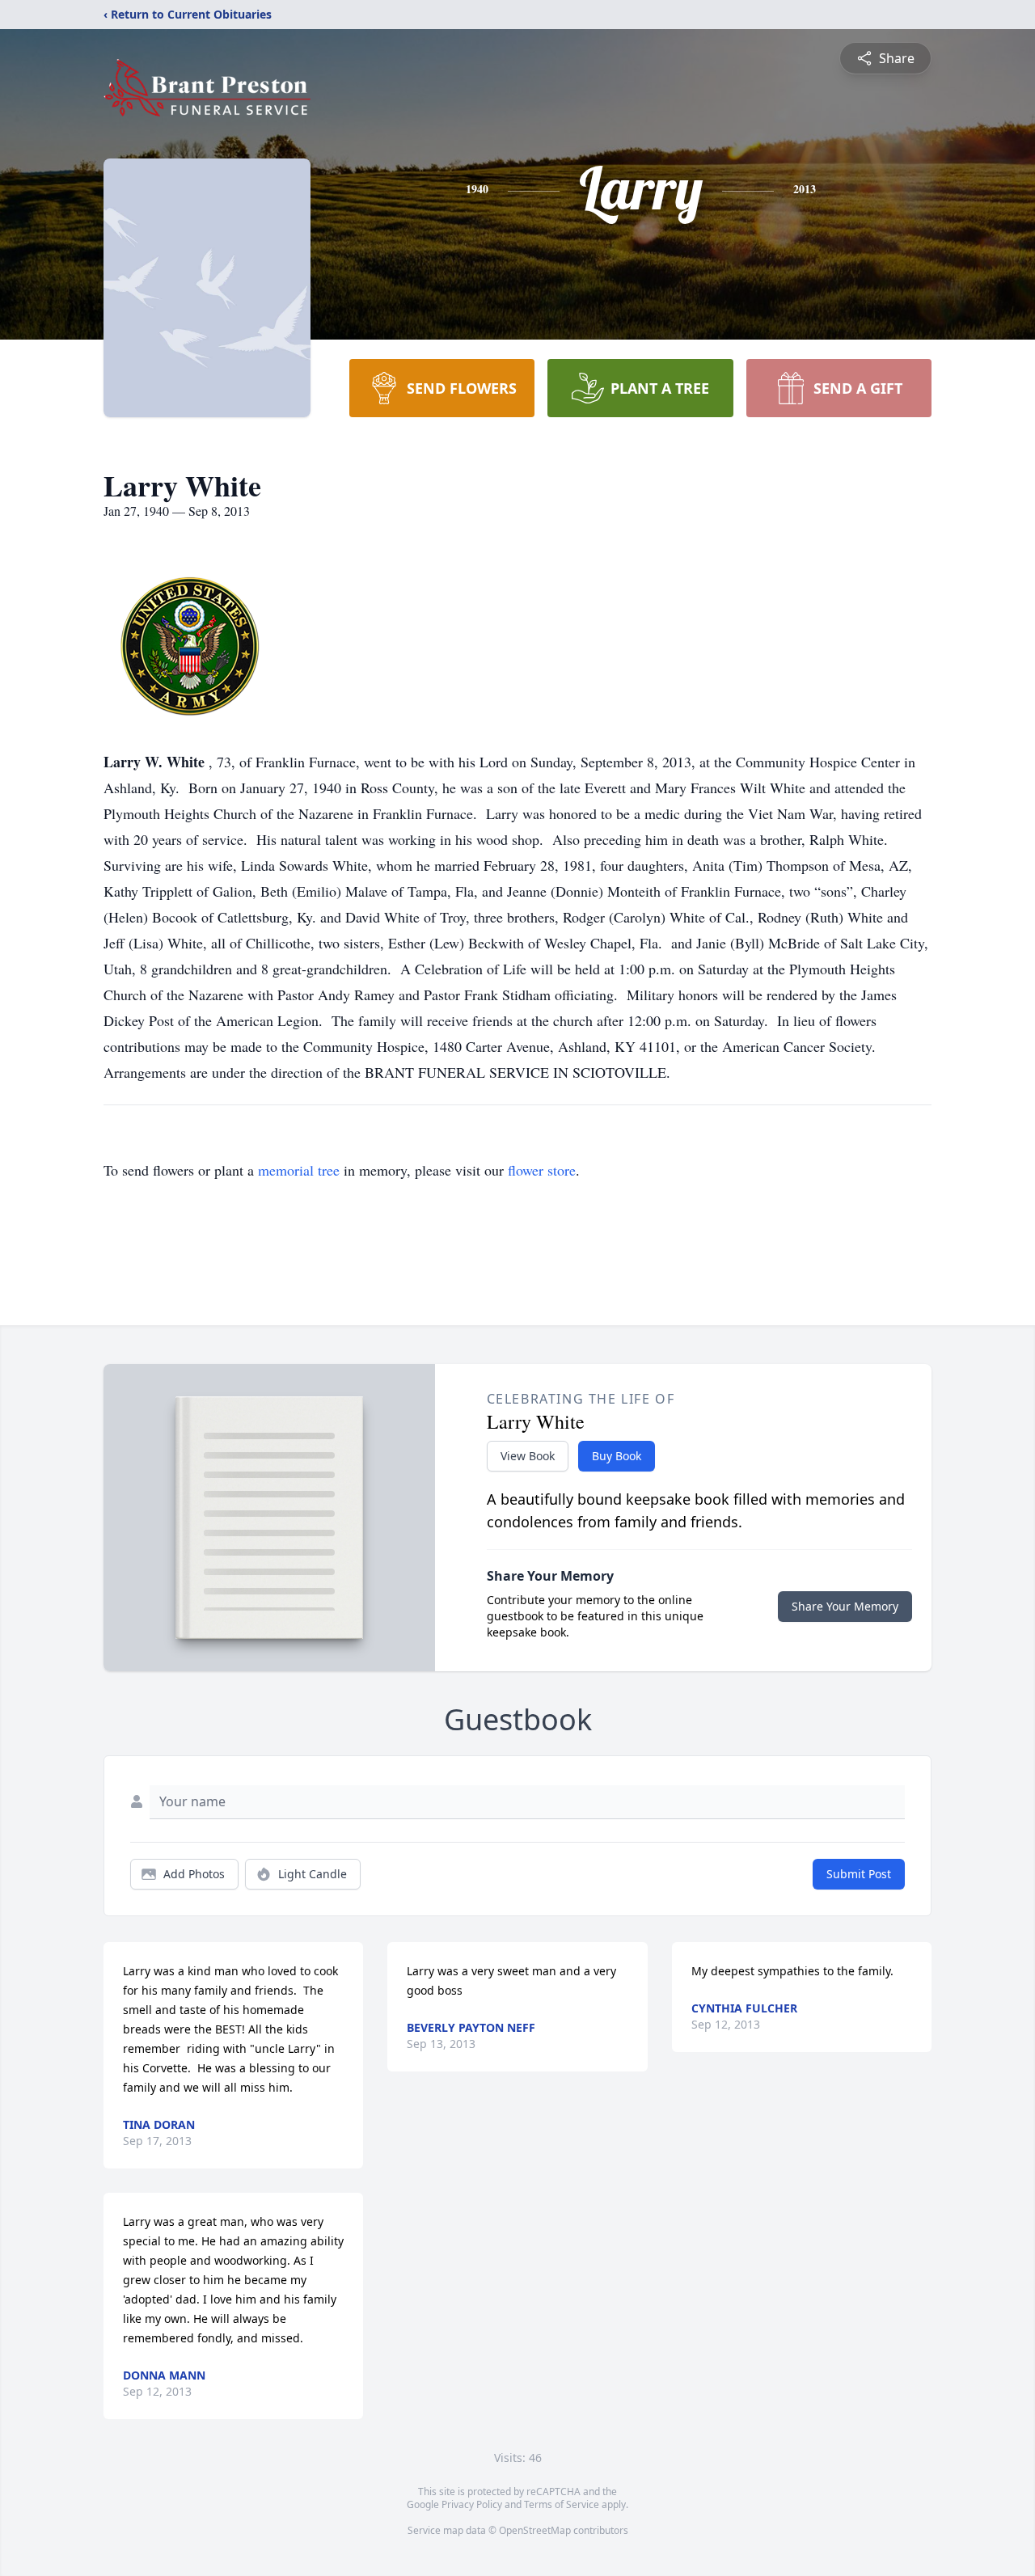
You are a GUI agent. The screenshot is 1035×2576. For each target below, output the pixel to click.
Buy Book (617, 1456)
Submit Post (859, 1874)
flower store (542, 1170)
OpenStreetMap (535, 2530)
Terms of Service (562, 2504)
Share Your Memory (845, 1606)
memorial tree (299, 1170)
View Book (528, 1456)
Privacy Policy (472, 2504)
